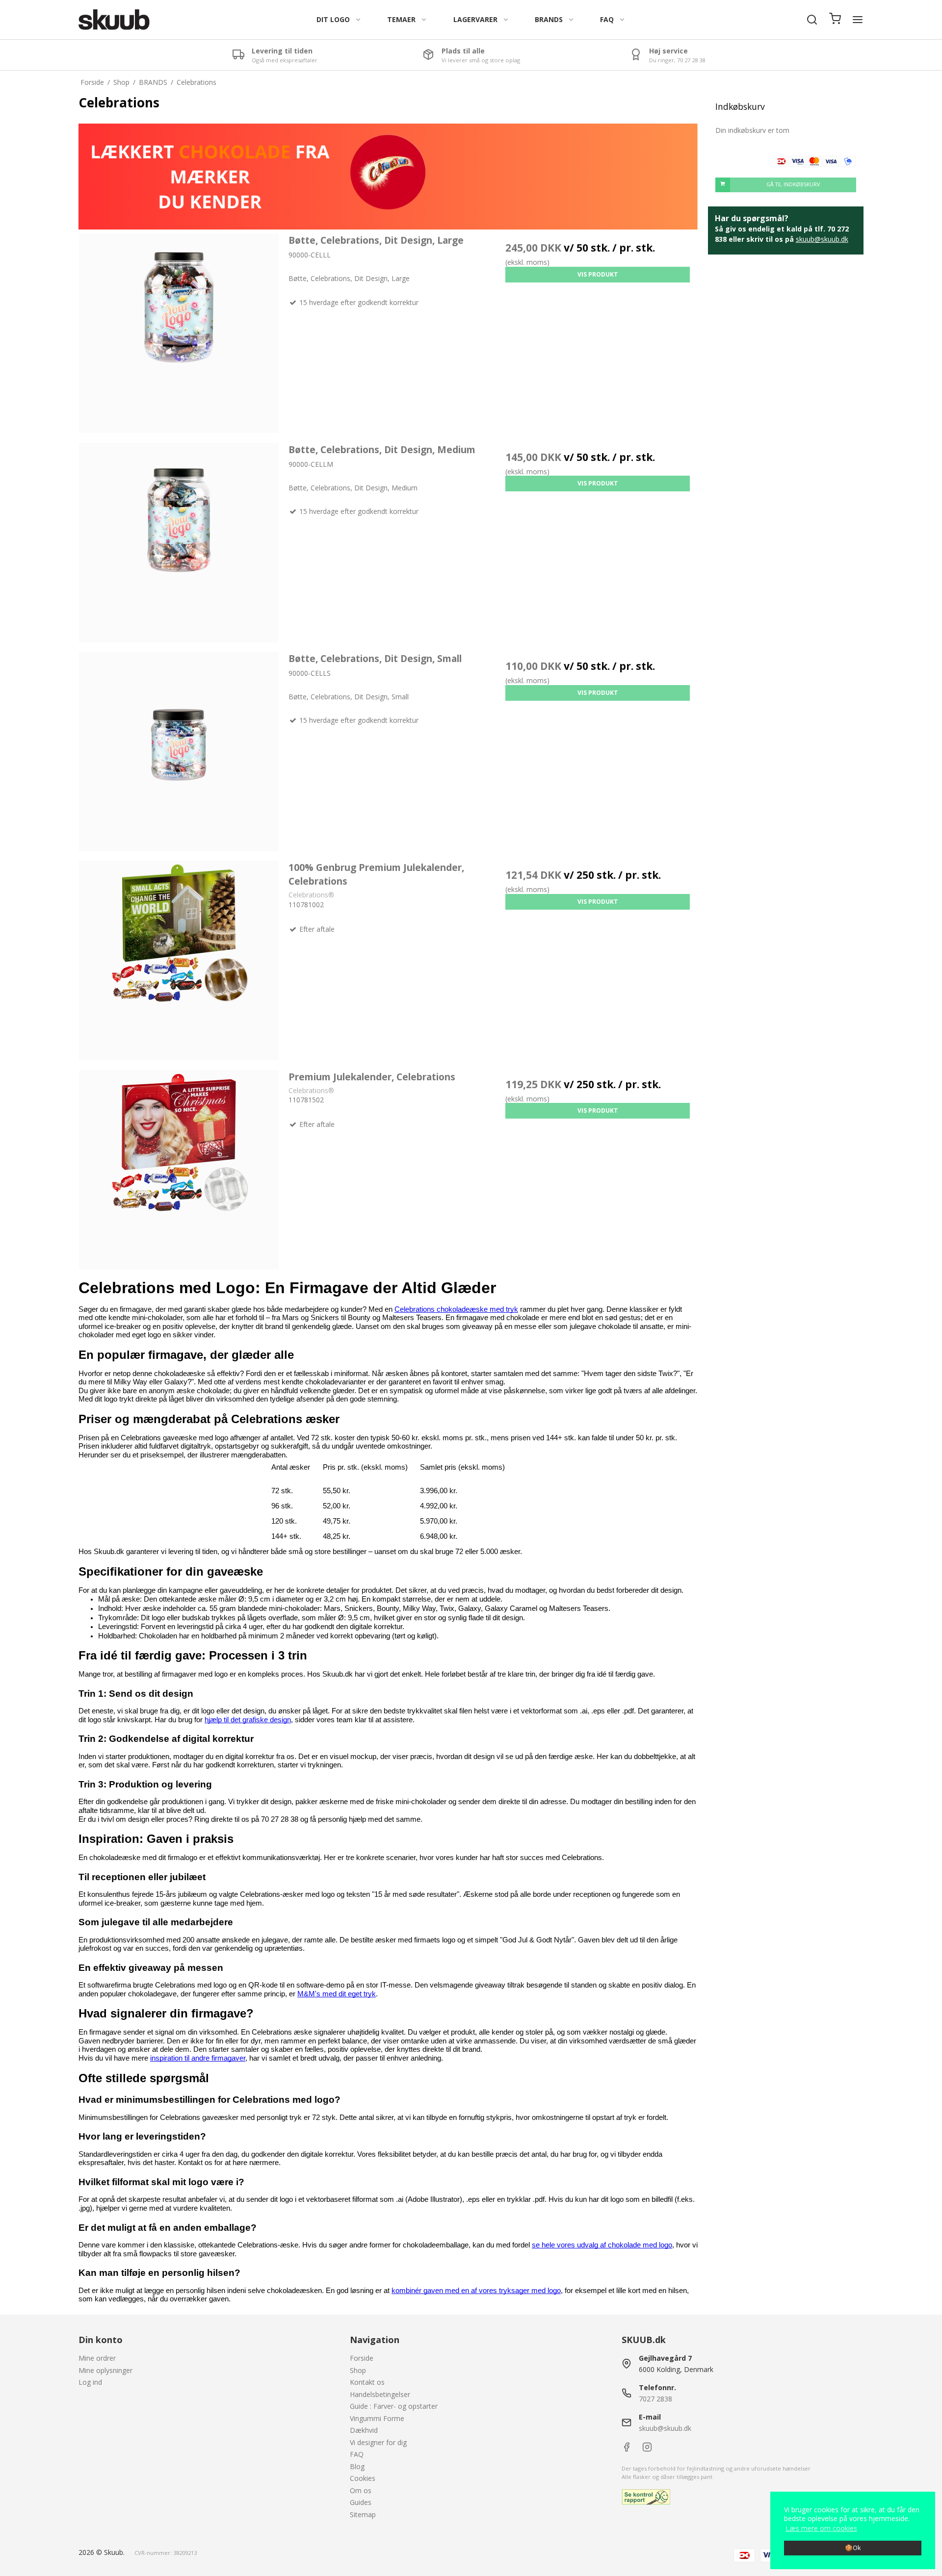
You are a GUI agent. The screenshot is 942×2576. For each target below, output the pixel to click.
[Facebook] (627, 2449)
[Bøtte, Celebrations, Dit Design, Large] (179, 333)
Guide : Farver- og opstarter (394, 2406)
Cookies (363, 2478)
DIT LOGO (333, 19)
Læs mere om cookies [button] (821, 2528)
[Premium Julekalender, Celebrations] (179, 1170)
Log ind (90, 2382)
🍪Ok (853, 2548)
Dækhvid (364, 2430)
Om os (361, 2490)
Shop (358, 2370)
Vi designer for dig (378, 2442)
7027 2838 (655, 2399)
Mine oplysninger (105, 2370)
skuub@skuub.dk (822, 239)
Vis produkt (598, 274)
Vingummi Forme (377, 2418)
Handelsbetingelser (380, 2394)
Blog (357, 2466)
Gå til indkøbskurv (793, 184)
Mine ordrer (97, 2358)
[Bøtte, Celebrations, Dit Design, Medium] (179, 543)
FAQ (607, 19)
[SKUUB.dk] (114, 20)
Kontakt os (367, 2382)
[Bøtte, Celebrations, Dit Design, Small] (179, 752)
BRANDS (549, 19)
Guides (361, 2502)
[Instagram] (647, 2449)
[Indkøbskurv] (835, 20)
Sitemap (363, 2514)
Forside (362, 2358)
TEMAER (401, 19)
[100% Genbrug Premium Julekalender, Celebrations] (179, 960)
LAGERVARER (475, 19)
